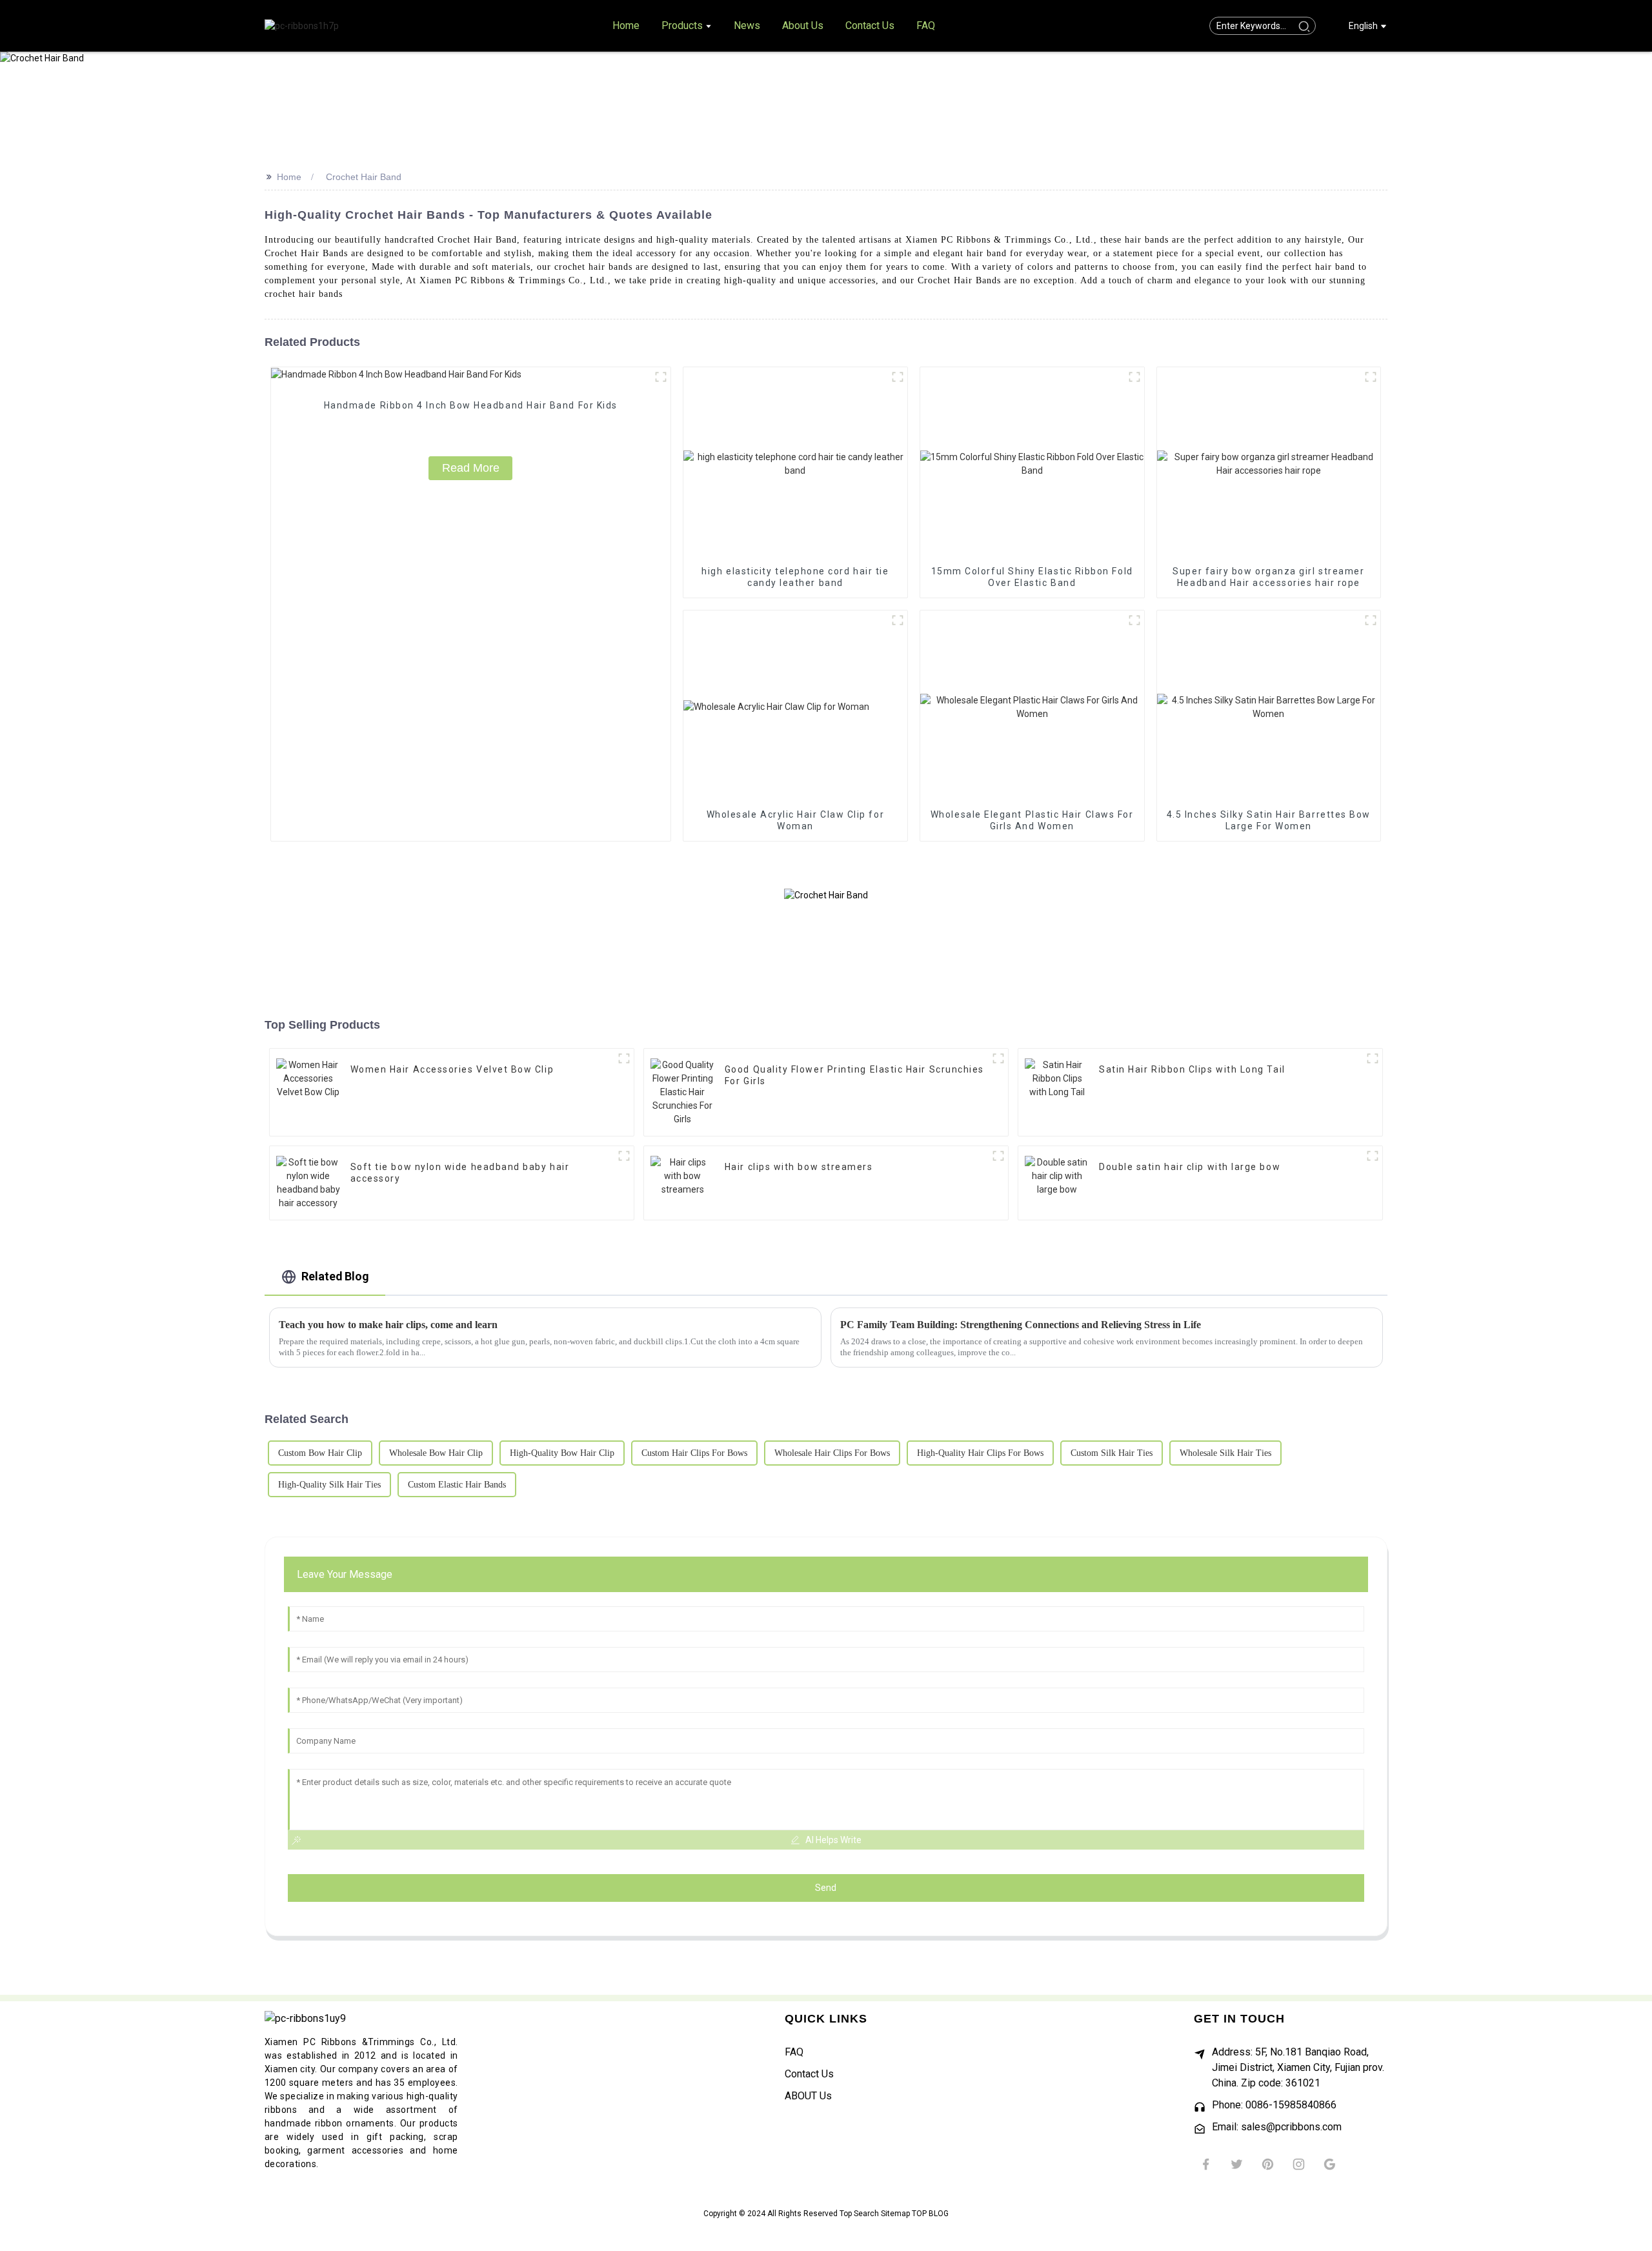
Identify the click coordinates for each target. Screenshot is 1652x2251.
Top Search (860, 2214)
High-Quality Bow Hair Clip (562, 1453)
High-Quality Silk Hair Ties (329, 1485)
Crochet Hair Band (364, 177)
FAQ (794, 2052)
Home (289, 177)
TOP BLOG (930, 2214)
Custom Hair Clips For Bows (694, 1453)
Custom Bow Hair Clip (320, 1453)
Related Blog (335, 1276)
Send (826, 1888)
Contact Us (809, 2074)
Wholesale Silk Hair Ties (1225, 1453)
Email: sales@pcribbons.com (1277, 2127)
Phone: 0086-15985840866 (1274, 2105)
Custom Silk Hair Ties (1112, 1453)
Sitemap (896, 2214)
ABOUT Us (808, 2096)
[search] (1304, 26)
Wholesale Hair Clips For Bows (832, 1453)
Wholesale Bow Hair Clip (436, 1453)
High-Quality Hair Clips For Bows (980, 1453)
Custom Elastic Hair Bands (457, 1485)
